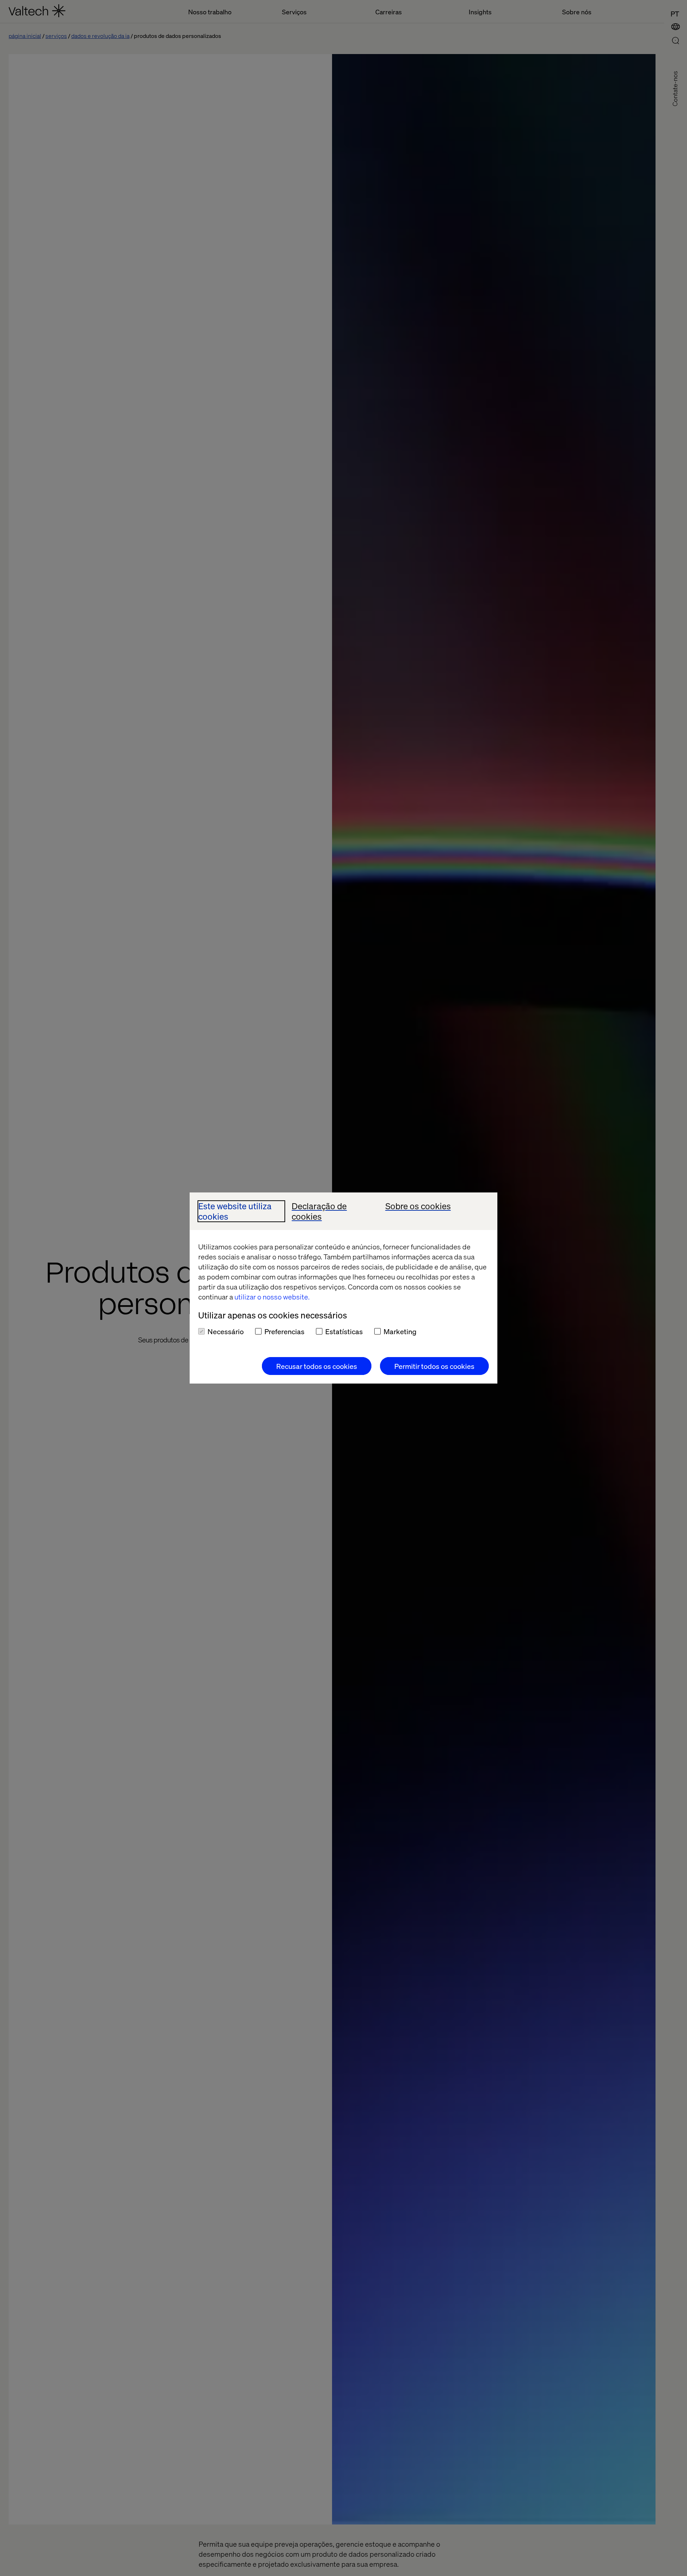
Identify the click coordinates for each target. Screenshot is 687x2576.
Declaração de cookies (319, 1211)
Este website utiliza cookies (235, 1211)
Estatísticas (344, 1331)
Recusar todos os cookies (317, 1366)
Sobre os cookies (418, 1206)
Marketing (400, 1331)
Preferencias (284, 1331)
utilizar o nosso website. (272, 1297)
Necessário (226, 1331)
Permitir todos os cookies (434, 1366)
